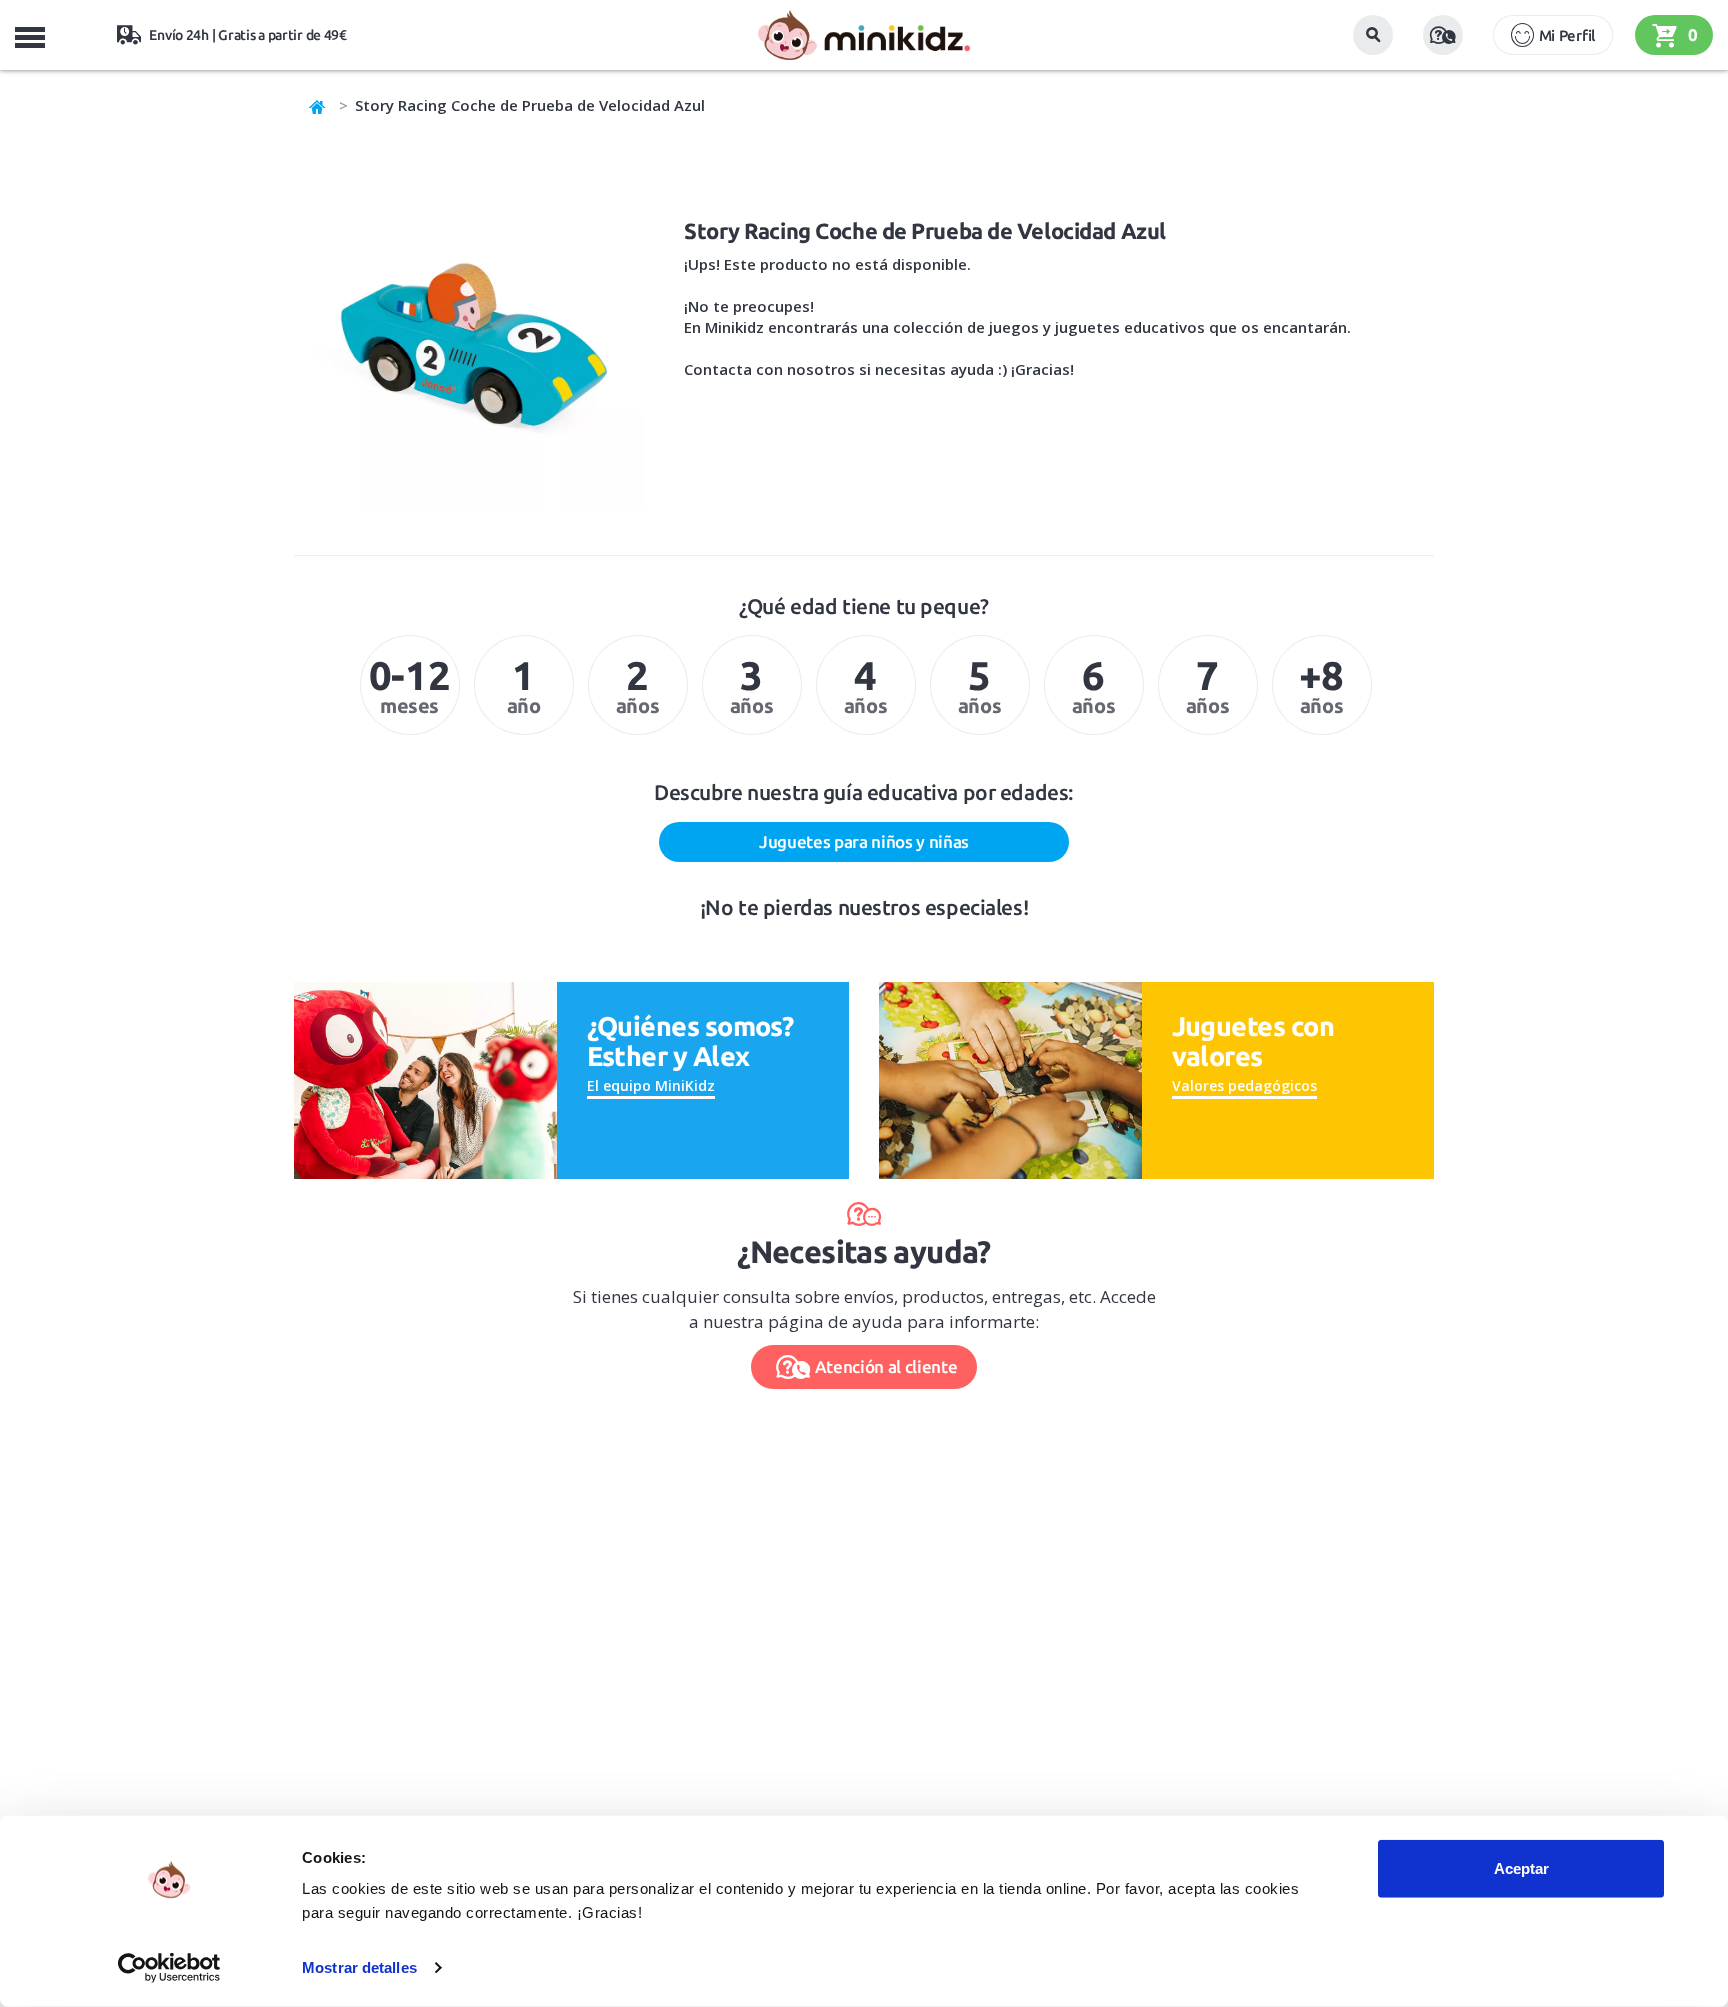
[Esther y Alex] (425, 1078)
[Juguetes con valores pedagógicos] (1010, 1078)
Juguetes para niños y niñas (864, 841)
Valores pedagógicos (1244, 1085)
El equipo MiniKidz (651, 1085)
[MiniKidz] (318, 105)
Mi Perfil (1567, 35)
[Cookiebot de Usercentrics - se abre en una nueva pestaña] (169, 1968)
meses (409, 685)
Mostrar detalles (359, 1967)
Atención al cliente (886, 1366)
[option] (410, 685)
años (637, 685)
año (524, 685)
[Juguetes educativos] (863, 35)
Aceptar (1521, 1868)
